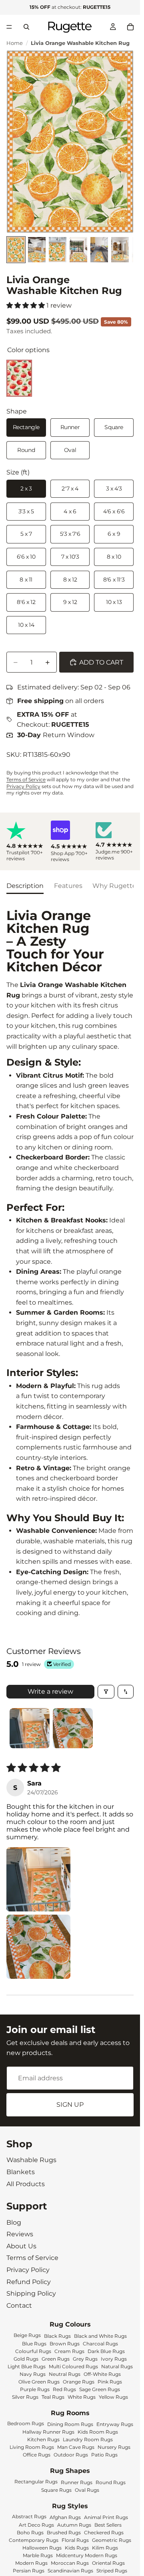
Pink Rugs (110, 2381)
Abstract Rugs (29, 2516)
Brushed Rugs (64, 2532)
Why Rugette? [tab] (116, 886)
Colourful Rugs (33, 2351)
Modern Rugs (31, 2563)
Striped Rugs (112, 2571)
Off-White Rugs (102, 2374)
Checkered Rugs (104, 2532)
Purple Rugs (35, 2389)
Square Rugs (56, 2490)
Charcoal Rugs (100, 2343)
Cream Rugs (69, 2351)
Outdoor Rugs (71, 2455)
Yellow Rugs (113, 2397)
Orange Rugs (79, 2381)
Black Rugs (57, 2336)
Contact (19, 2305)
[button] (26, 305)
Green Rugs (56, 2358)
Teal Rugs (53, 2397)
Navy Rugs (33, 2374)
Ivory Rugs (114, 2358)
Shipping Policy (31, 2293)
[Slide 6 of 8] (120, 250)
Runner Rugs (77, 2482)
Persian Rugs (29, 2571)
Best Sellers (108, 2525)
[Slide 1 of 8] (16, 250)
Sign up (70, 2105)
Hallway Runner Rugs (48, 2432)
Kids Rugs (77, 2548)
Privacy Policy (23, 786)
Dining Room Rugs (70, 2424)
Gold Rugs (26, 2358)
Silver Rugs (25, 2397)
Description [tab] (25, 886)
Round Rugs (111, 2482)
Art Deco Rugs (36, 2525)
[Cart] (130, 27)
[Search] (26, 27)
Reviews (20, 2234)
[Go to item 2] (73, 1728)
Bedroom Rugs (26, 2423)
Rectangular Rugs (36, 2481)
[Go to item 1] (30, 1728)
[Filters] (106, 1692)
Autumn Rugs (74, 2525)
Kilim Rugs (105, 2548)
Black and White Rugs (100, 2336)
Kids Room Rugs (98, 2432)
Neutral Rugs (65, 2374)
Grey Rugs (85, 2358)
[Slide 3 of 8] (58, 250)
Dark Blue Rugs (106, 2351)
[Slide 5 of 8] (99, 250)
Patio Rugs (104, 2455)
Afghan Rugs (65, 2517)
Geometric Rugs (112, 2540)
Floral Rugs (75, 2540)
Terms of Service (26, 779)
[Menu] (9, 27)
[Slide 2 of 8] (37, 250)
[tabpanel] (70, 1264)
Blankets (21, 2172)
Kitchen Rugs (43, 2439)
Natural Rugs (117, 2366)
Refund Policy (29, 2282)
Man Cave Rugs (76, 2447)
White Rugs (82, 2397)
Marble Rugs (38, 2555)
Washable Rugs (31, 2160)
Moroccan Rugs (70, 2563)
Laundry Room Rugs (88, 2439)
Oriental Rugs (108, 2563)
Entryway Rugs (115, 2424)
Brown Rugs (65, 2343)
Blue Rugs (34, 2343)
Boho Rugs (30, 2532)
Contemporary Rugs (34, 2540)
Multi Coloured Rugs (73, 2366)
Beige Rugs (27, 2335)
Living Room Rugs (32, 2447)
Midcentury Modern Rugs (87, 2555)
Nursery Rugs (114, 2447)
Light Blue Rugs (27, 2366)
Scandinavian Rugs (70, 2571)
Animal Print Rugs (106, 2517)
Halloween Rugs (42, 2548)
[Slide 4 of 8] (78, 250)
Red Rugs (64, 2389)
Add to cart (101, 662)
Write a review (50, 1691)
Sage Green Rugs (100, 2389)
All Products (26, 2184)
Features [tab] (68, 886)
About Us (21, 2246)
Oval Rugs (87, 2490)
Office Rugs (37, 2455)
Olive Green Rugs (39, 2381)
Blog (14, 2222)
